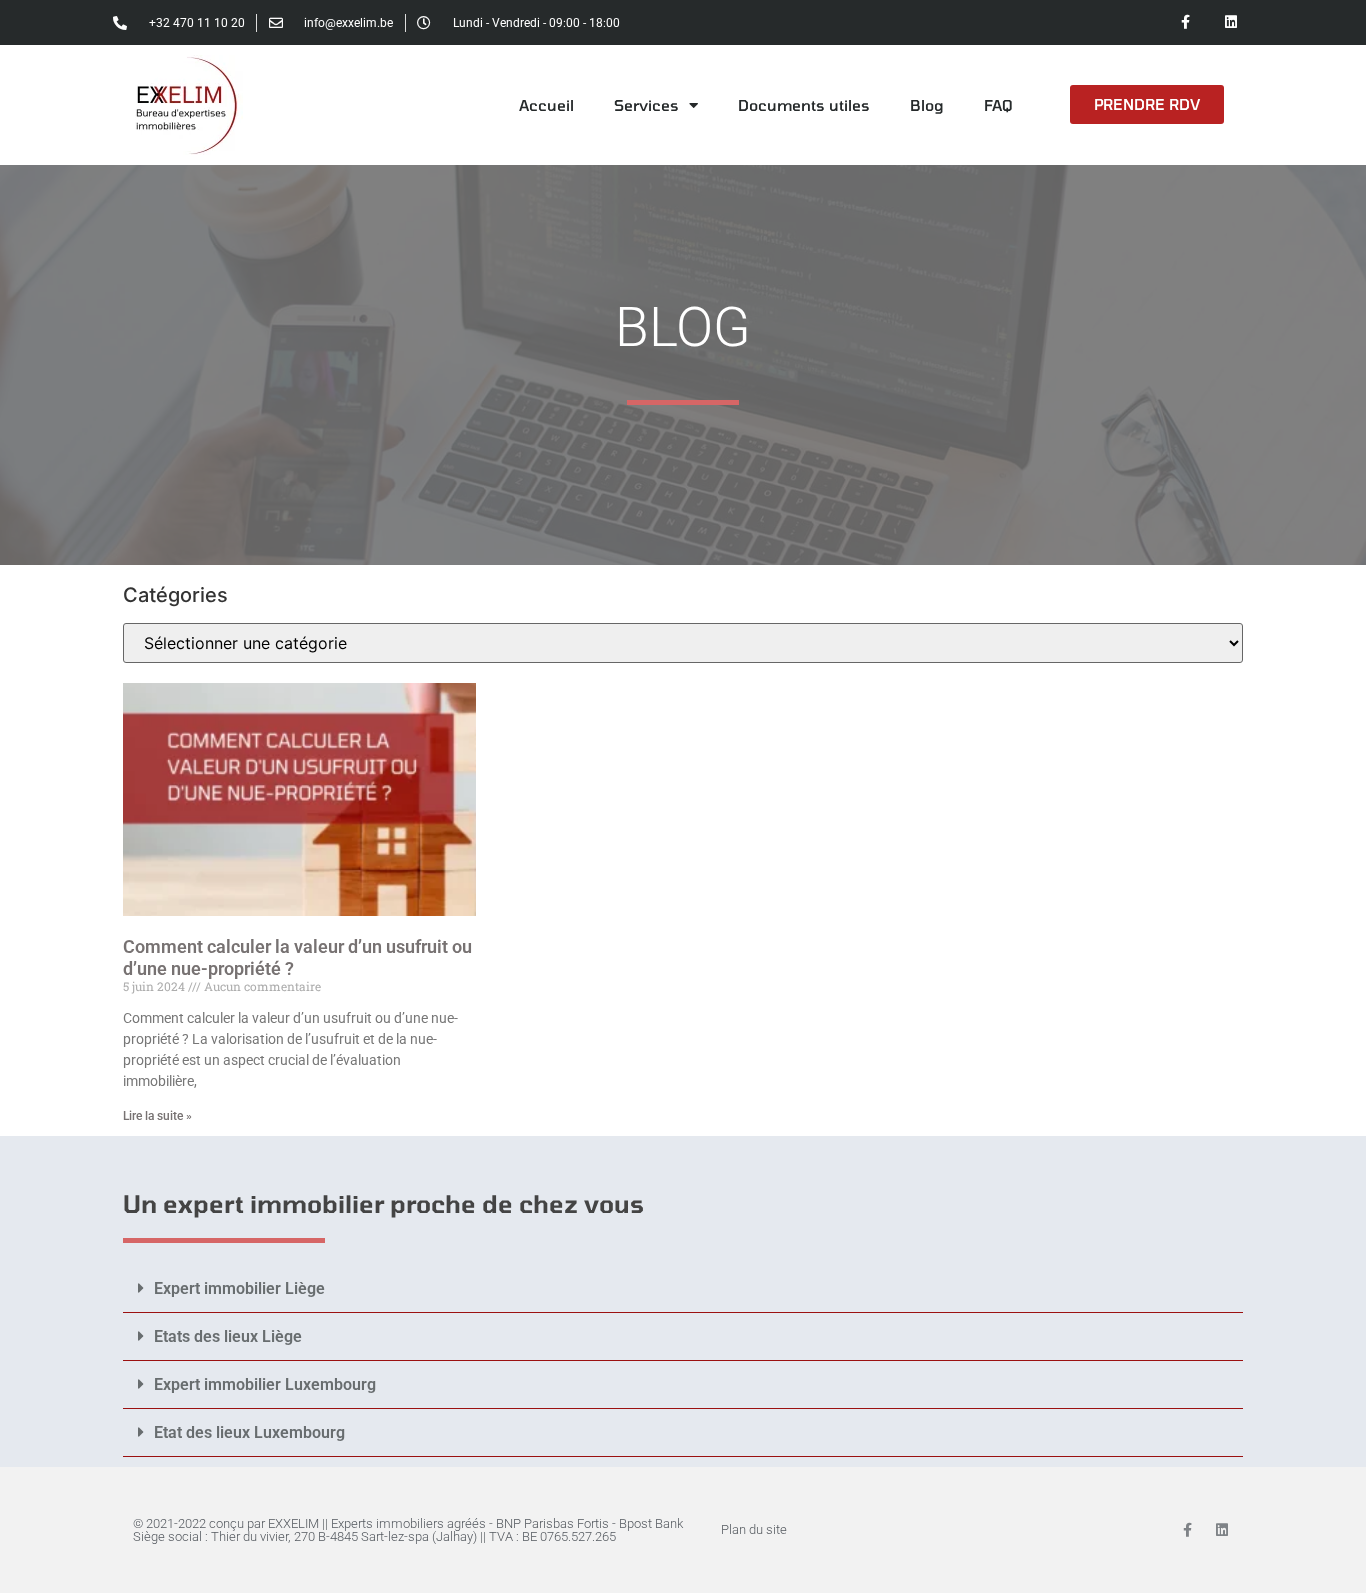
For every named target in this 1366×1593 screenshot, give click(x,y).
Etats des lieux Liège (228, 1336)
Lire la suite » (157, 1116)
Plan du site (754, 1529)
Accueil (546, 105)
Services (646, 105)
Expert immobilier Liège (239, 1288)
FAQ (998, 105)
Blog (927, 105)
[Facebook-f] (1185, 22)
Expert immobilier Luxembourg (265, 1384)
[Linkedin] (1230, 22)
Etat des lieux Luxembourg (249, 1432)
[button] (683, 1289)
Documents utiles (804, 105)
